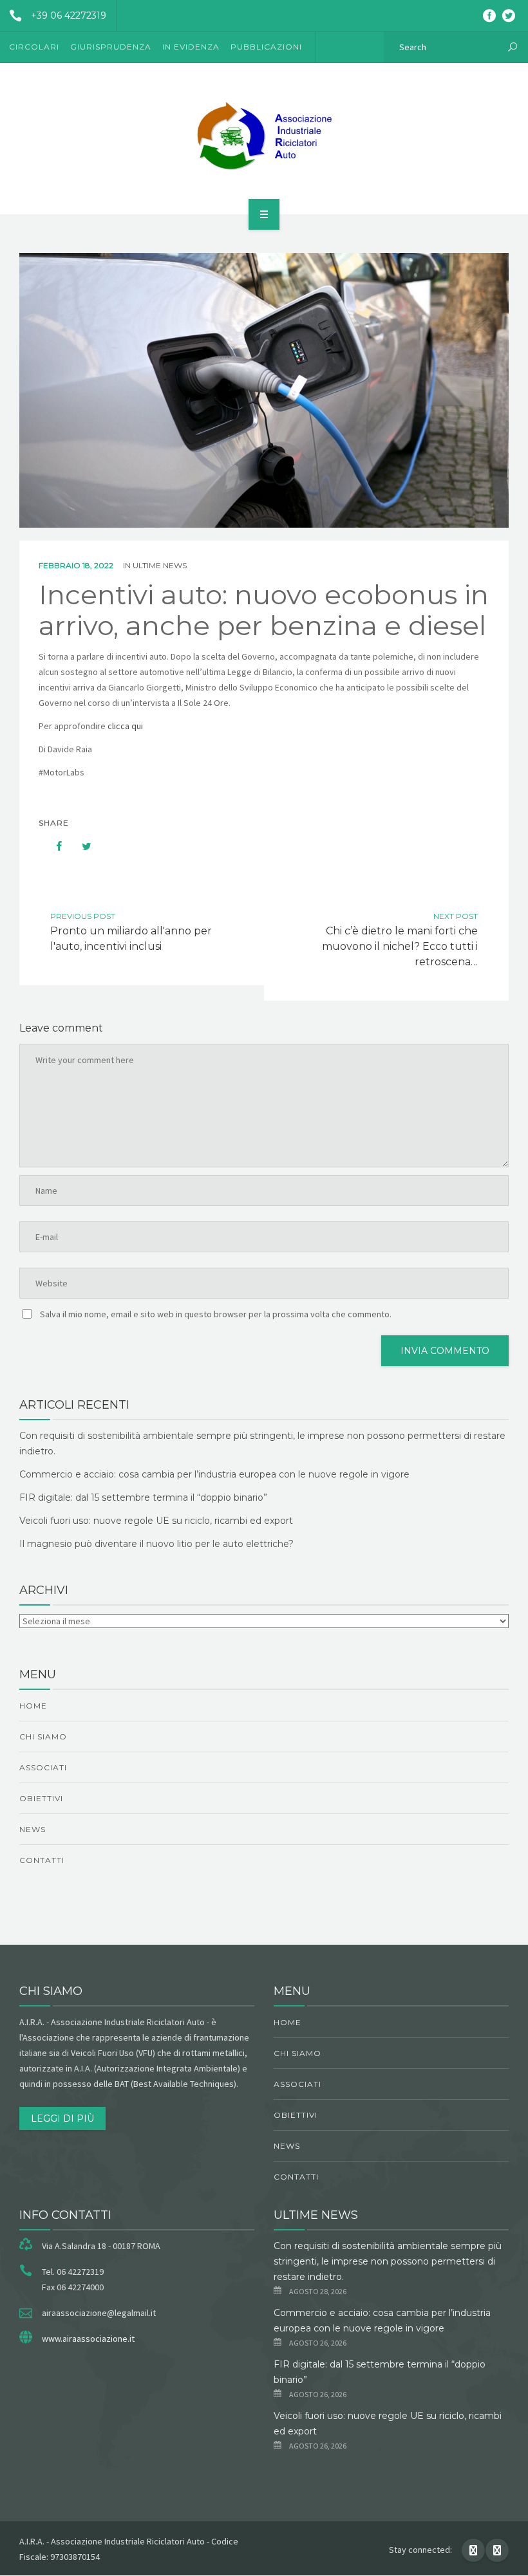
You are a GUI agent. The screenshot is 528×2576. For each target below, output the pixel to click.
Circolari (34, 47)
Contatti (42, 1860)
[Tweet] (80, 846)
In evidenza (191, 47)
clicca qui (125, 726)
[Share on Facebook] (53, 846)
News (33, 1829)
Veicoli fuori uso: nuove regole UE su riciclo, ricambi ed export (156, 1521)
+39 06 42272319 (69, 15)
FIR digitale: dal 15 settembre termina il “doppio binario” (143, 1497)
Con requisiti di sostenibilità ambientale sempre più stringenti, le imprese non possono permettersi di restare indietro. (388, 2261)
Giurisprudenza (111, 47)
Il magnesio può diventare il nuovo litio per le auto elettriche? (156, 1544)
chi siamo (43, 1737)
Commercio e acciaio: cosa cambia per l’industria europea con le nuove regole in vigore (214, 1474)
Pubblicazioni (266, 47)
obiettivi (41, 1798)
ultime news (160, 565)
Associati (43, 1767)
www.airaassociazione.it (88, 2339)
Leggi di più (62, 2118)
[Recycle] (264, 136)
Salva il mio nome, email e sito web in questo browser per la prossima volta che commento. (216, 1314)
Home (33, 1706)
